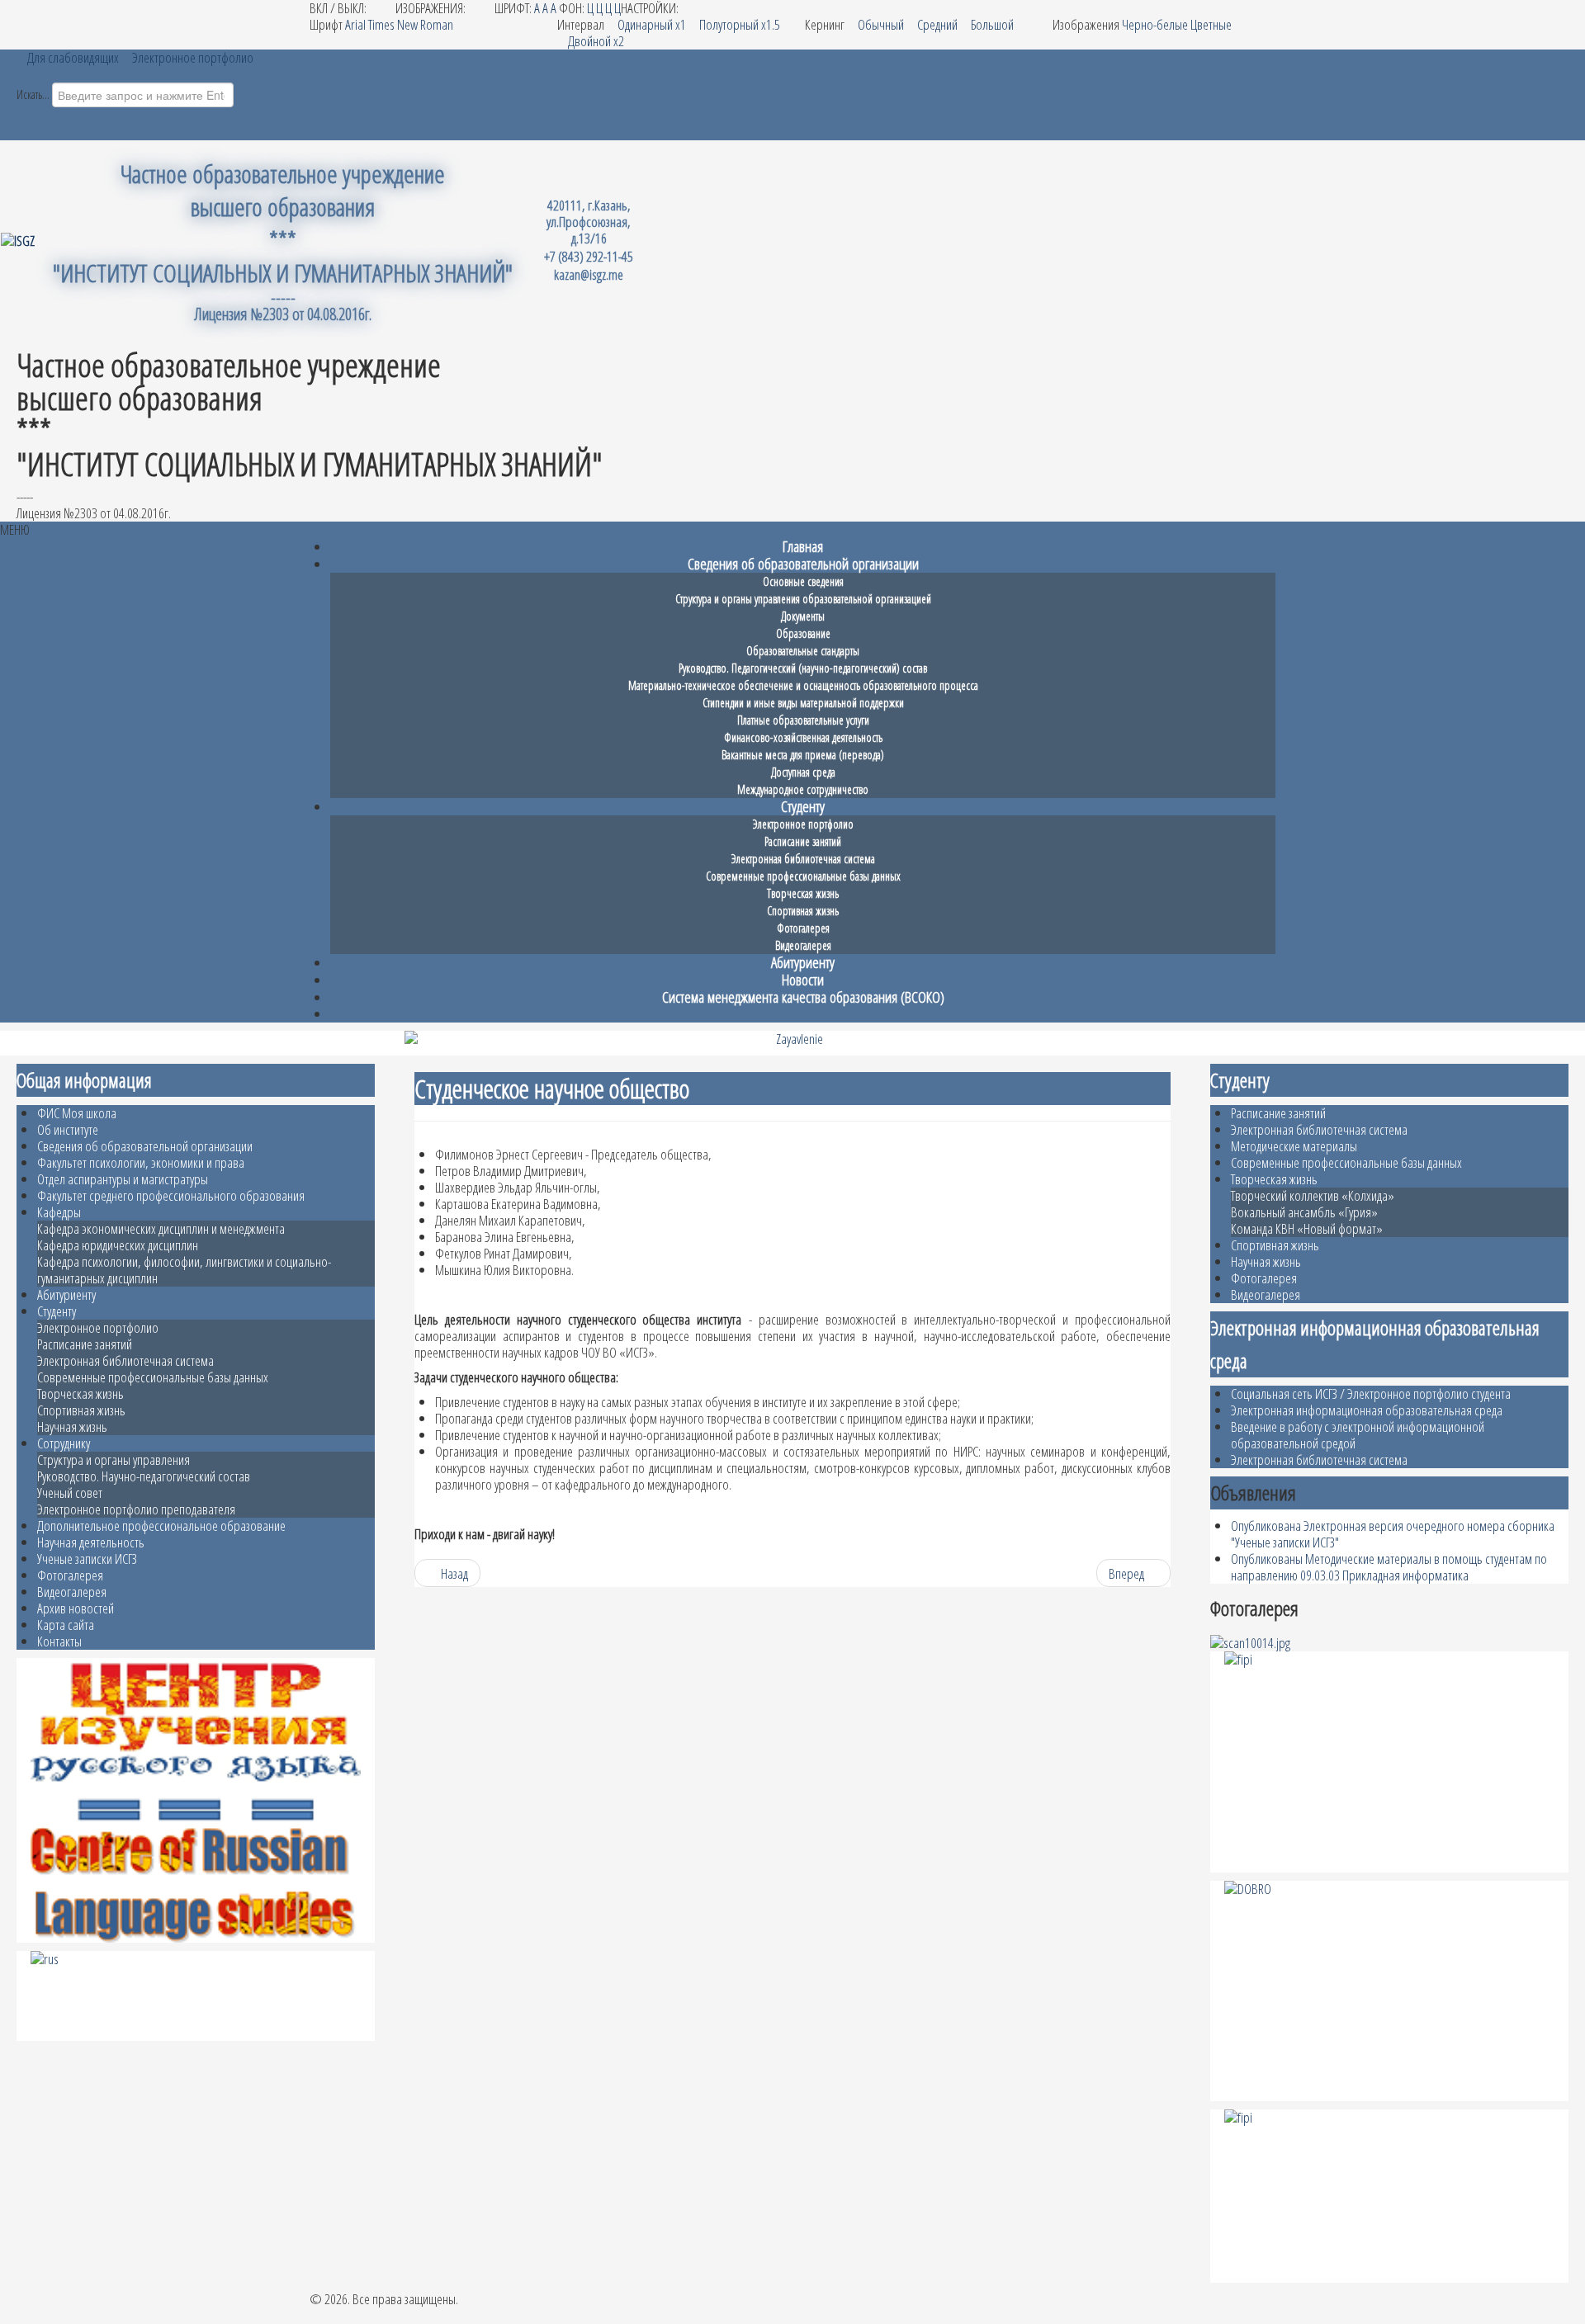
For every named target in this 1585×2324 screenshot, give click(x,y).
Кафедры (59, 1212)
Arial (355, 24)
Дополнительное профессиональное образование (161, 1526)
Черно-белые (1155, 24)
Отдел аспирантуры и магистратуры (123, 1179)
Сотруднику (64, 1443)
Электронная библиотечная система (125, 1360)
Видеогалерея (72, 1592)
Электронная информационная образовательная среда (1367, 1410)
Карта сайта (66, 1625)
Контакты (59, 1641)
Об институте (68, 1129)
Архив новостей (76, 1608)
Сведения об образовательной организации (145, 1146)
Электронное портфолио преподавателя (136, 1509)
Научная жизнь (72, 1427)
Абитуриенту (66, 1294)
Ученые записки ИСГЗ (87, 1559)
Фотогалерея (70, 1575)
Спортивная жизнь (81, 1410)
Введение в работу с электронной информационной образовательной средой (1358, 1435)
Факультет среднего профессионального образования (171, 1195)
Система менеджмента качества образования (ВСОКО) (803, 997)
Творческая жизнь (80, 1393)
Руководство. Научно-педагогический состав (144, 1476)
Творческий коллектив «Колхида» (1313, 1195)
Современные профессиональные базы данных (153, 1377)
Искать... (33, 94)
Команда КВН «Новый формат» (1307, 1228)
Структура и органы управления (114, 1460)
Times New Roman (411, 24)
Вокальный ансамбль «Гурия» (1304, 1212)
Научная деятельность (91, 1542)
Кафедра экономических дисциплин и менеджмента (161, 1228)
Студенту (57, 1311)
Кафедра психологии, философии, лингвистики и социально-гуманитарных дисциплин (184, 1270)
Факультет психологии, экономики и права (141, 1162)
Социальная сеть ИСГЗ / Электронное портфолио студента (1371, 1393)
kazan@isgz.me (589, 274)
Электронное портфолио (98, 1327)
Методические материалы (1294, 1146)
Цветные (1211, 24)
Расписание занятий (85, 1344)
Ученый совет (70, 1493)
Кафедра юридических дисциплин (118, 1245)
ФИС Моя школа (77, 1113)
